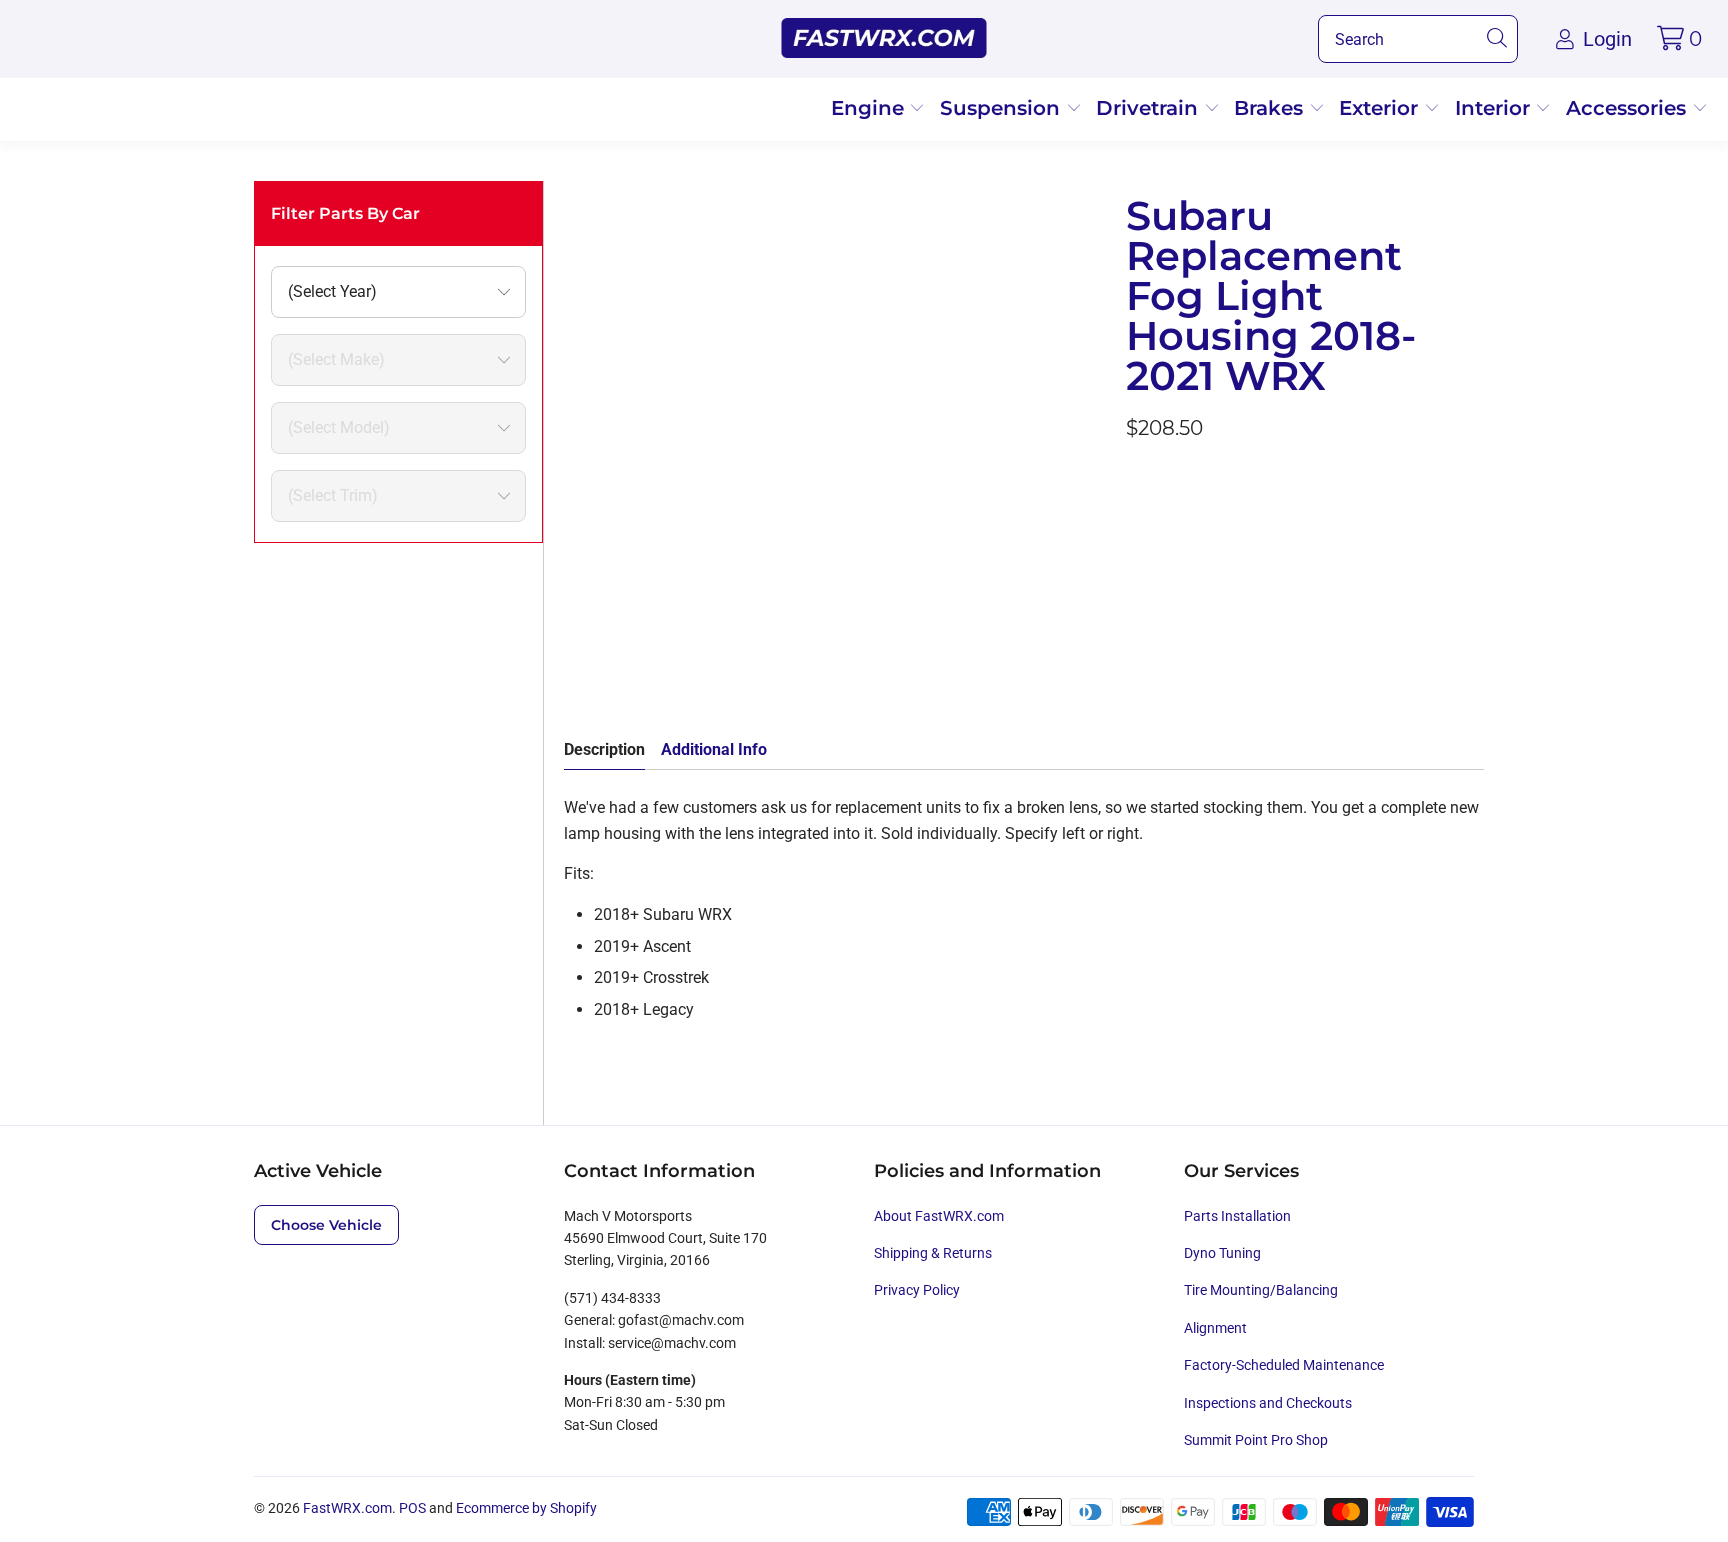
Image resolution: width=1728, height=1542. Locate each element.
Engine (870, 108)
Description (604, 749)
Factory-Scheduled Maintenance (1284, 1365)
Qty (1138, 592)
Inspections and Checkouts (1268, 1403)
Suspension (1003, 108)
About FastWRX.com (939, 1216)
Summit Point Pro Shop (1256, 1440)
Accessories (1629, 108)
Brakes (1271, 108)
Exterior (1381, 108)
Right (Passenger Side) (1369, 533)
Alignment (1215, 1328)
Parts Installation (1237, 1216)
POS (412, 1508)
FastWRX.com (347, 1508)
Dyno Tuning (1222, 1253)
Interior (1495, 108)
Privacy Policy (917, 1290)
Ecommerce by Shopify (526, 1508)
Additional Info (714, 749)
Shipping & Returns (933, 1253)
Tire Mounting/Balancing (1261, 1290)
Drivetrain (1150, 108)
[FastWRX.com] (884, 39)
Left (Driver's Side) (1200, 533)
